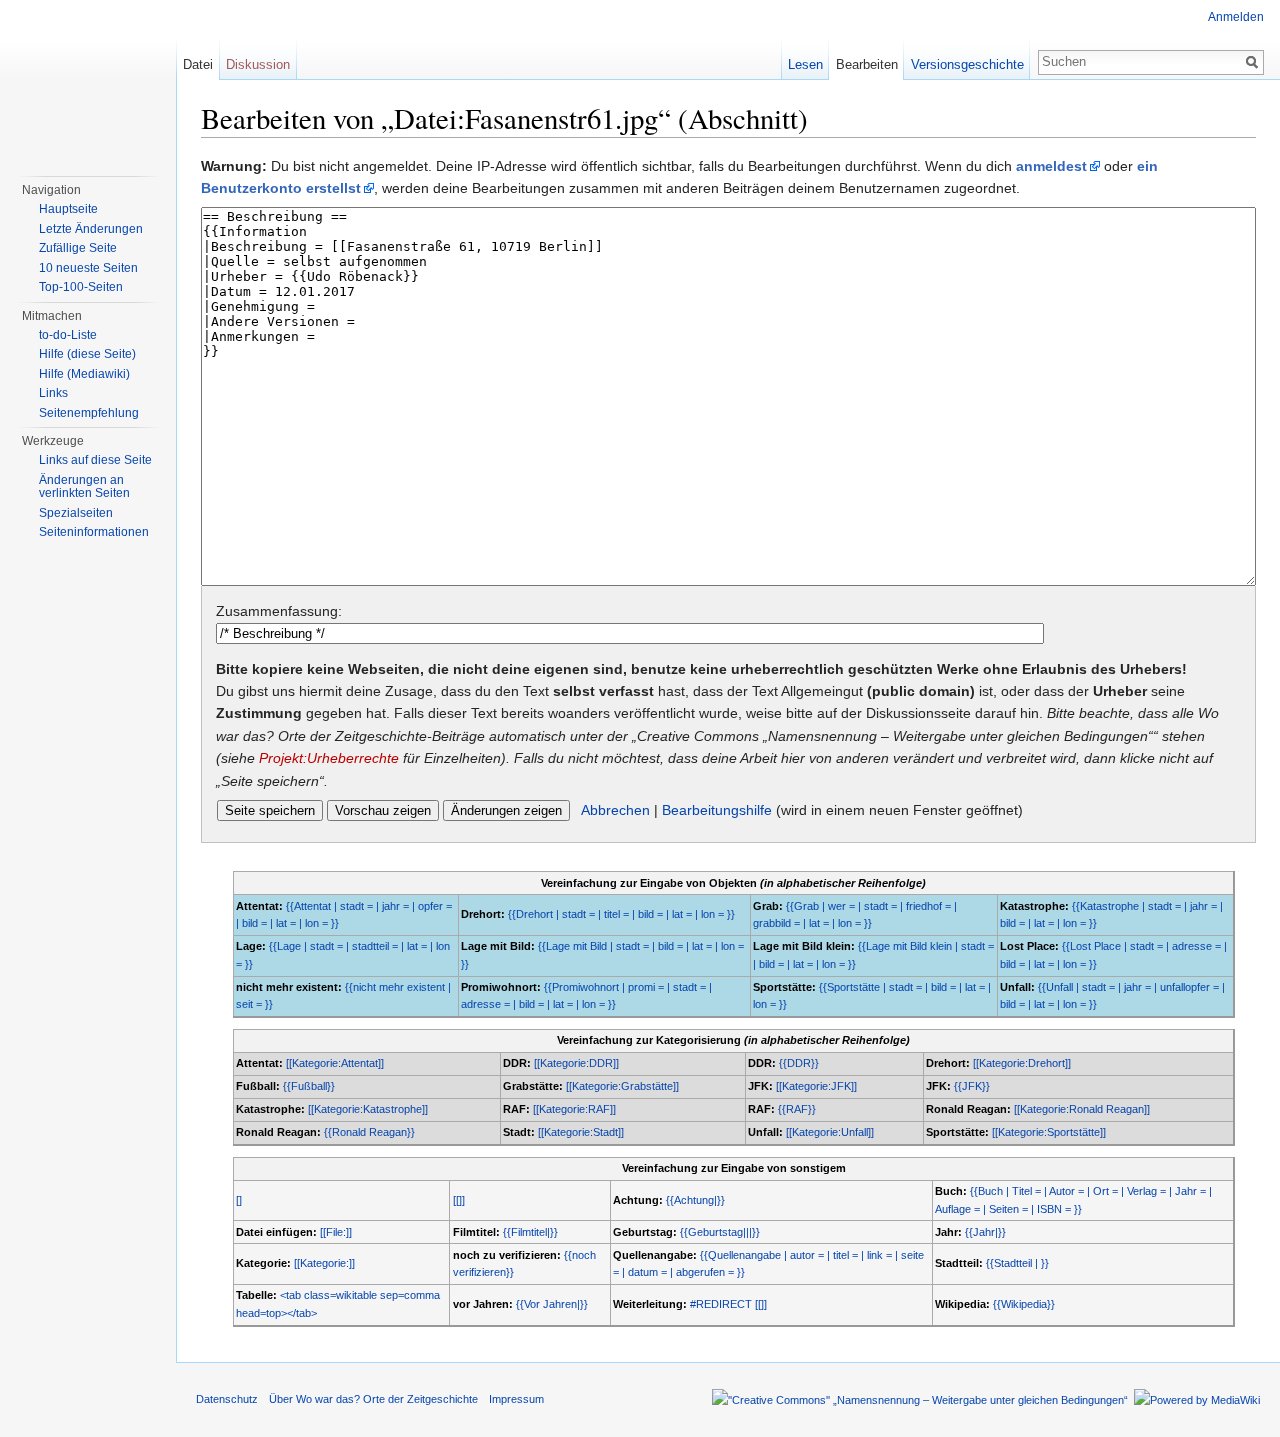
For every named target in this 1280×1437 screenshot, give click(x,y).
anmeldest (1051, 166)
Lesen (805, 64)
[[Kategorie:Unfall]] (830, 1132)
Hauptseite (68, 209)
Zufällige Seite (78, 248)
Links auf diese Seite (95, 460)
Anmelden (1236, 17)
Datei (198, 64)
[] (239, 1200)
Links (53, 393)
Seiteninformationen (94, 532)
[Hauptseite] (88, 80)
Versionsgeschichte (967, 64)
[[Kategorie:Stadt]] (581, 1132)
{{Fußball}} (309, 1086)
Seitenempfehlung (89, 413)
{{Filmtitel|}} (530, 1232)
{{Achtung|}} (695, 1200)
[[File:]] (336, 1232)
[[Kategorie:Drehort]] (1022, 1063)
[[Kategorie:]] (324, 1263)
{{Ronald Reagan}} (369, 1132)
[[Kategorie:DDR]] (576, 1063)
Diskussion (258, 64)
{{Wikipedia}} (1024, 1304)
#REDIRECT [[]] (728, 1304)
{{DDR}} (799, 1063)
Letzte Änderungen (91, 229)
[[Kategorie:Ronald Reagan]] (1082, 1109)
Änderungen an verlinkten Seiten (84, 487)
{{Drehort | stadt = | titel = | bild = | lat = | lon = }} (621, 914)
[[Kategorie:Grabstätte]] (622, 1086)
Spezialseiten (76, 513)
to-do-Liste (68, 335)
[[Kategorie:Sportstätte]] (1049, 1132)
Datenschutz (227, 1399)
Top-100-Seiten (81, 287)
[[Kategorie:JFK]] (816, 1086)
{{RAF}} (797, 1109)
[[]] (459, 1200)
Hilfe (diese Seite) (87, 354)
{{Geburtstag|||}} (720, 1232)
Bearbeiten (867, 64)
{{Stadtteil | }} (1017, 1263)
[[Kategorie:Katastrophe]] (368, 1109)
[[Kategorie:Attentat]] (335, 1063)
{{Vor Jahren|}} (552, 1304)
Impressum (516, 1399)
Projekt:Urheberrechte (329, 758)
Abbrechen (615, 810)
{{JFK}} (972, 1086)
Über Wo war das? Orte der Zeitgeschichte (373, 1399)
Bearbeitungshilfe (717, 810)
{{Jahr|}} (985, 1232)
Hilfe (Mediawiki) (84, 374)
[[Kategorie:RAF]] (574, 1109)
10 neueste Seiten (88, 268)
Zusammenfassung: (279, 611)
